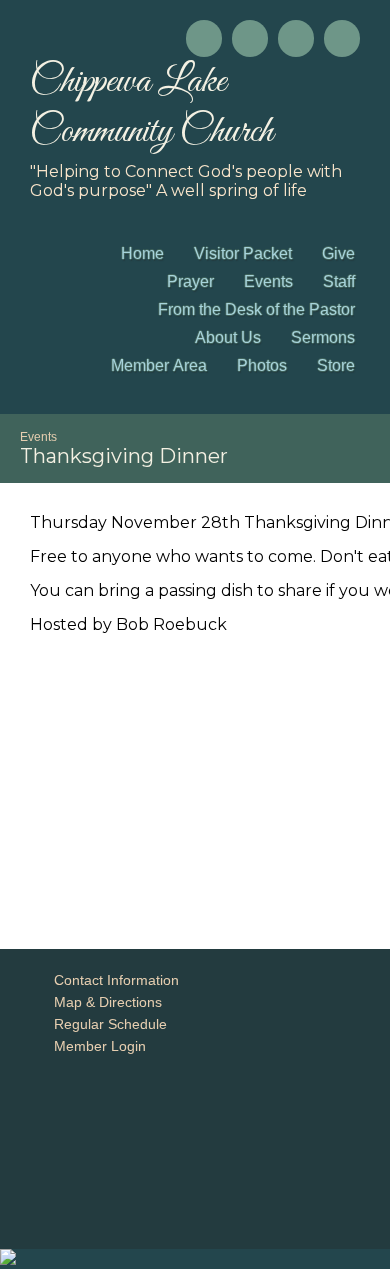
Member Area (159, 365)
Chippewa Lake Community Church (151, 107)
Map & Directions (104, 1002)
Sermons (323, 337)
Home (142, 253)
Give (338, 253)
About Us (228, 337)
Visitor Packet (243, 253)
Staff (339, 281)
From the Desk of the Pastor (256, 309)
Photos (262, 365)
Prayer (190, 281)
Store (336, 365)
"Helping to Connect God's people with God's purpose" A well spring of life (186, 181)
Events (268, 281)
